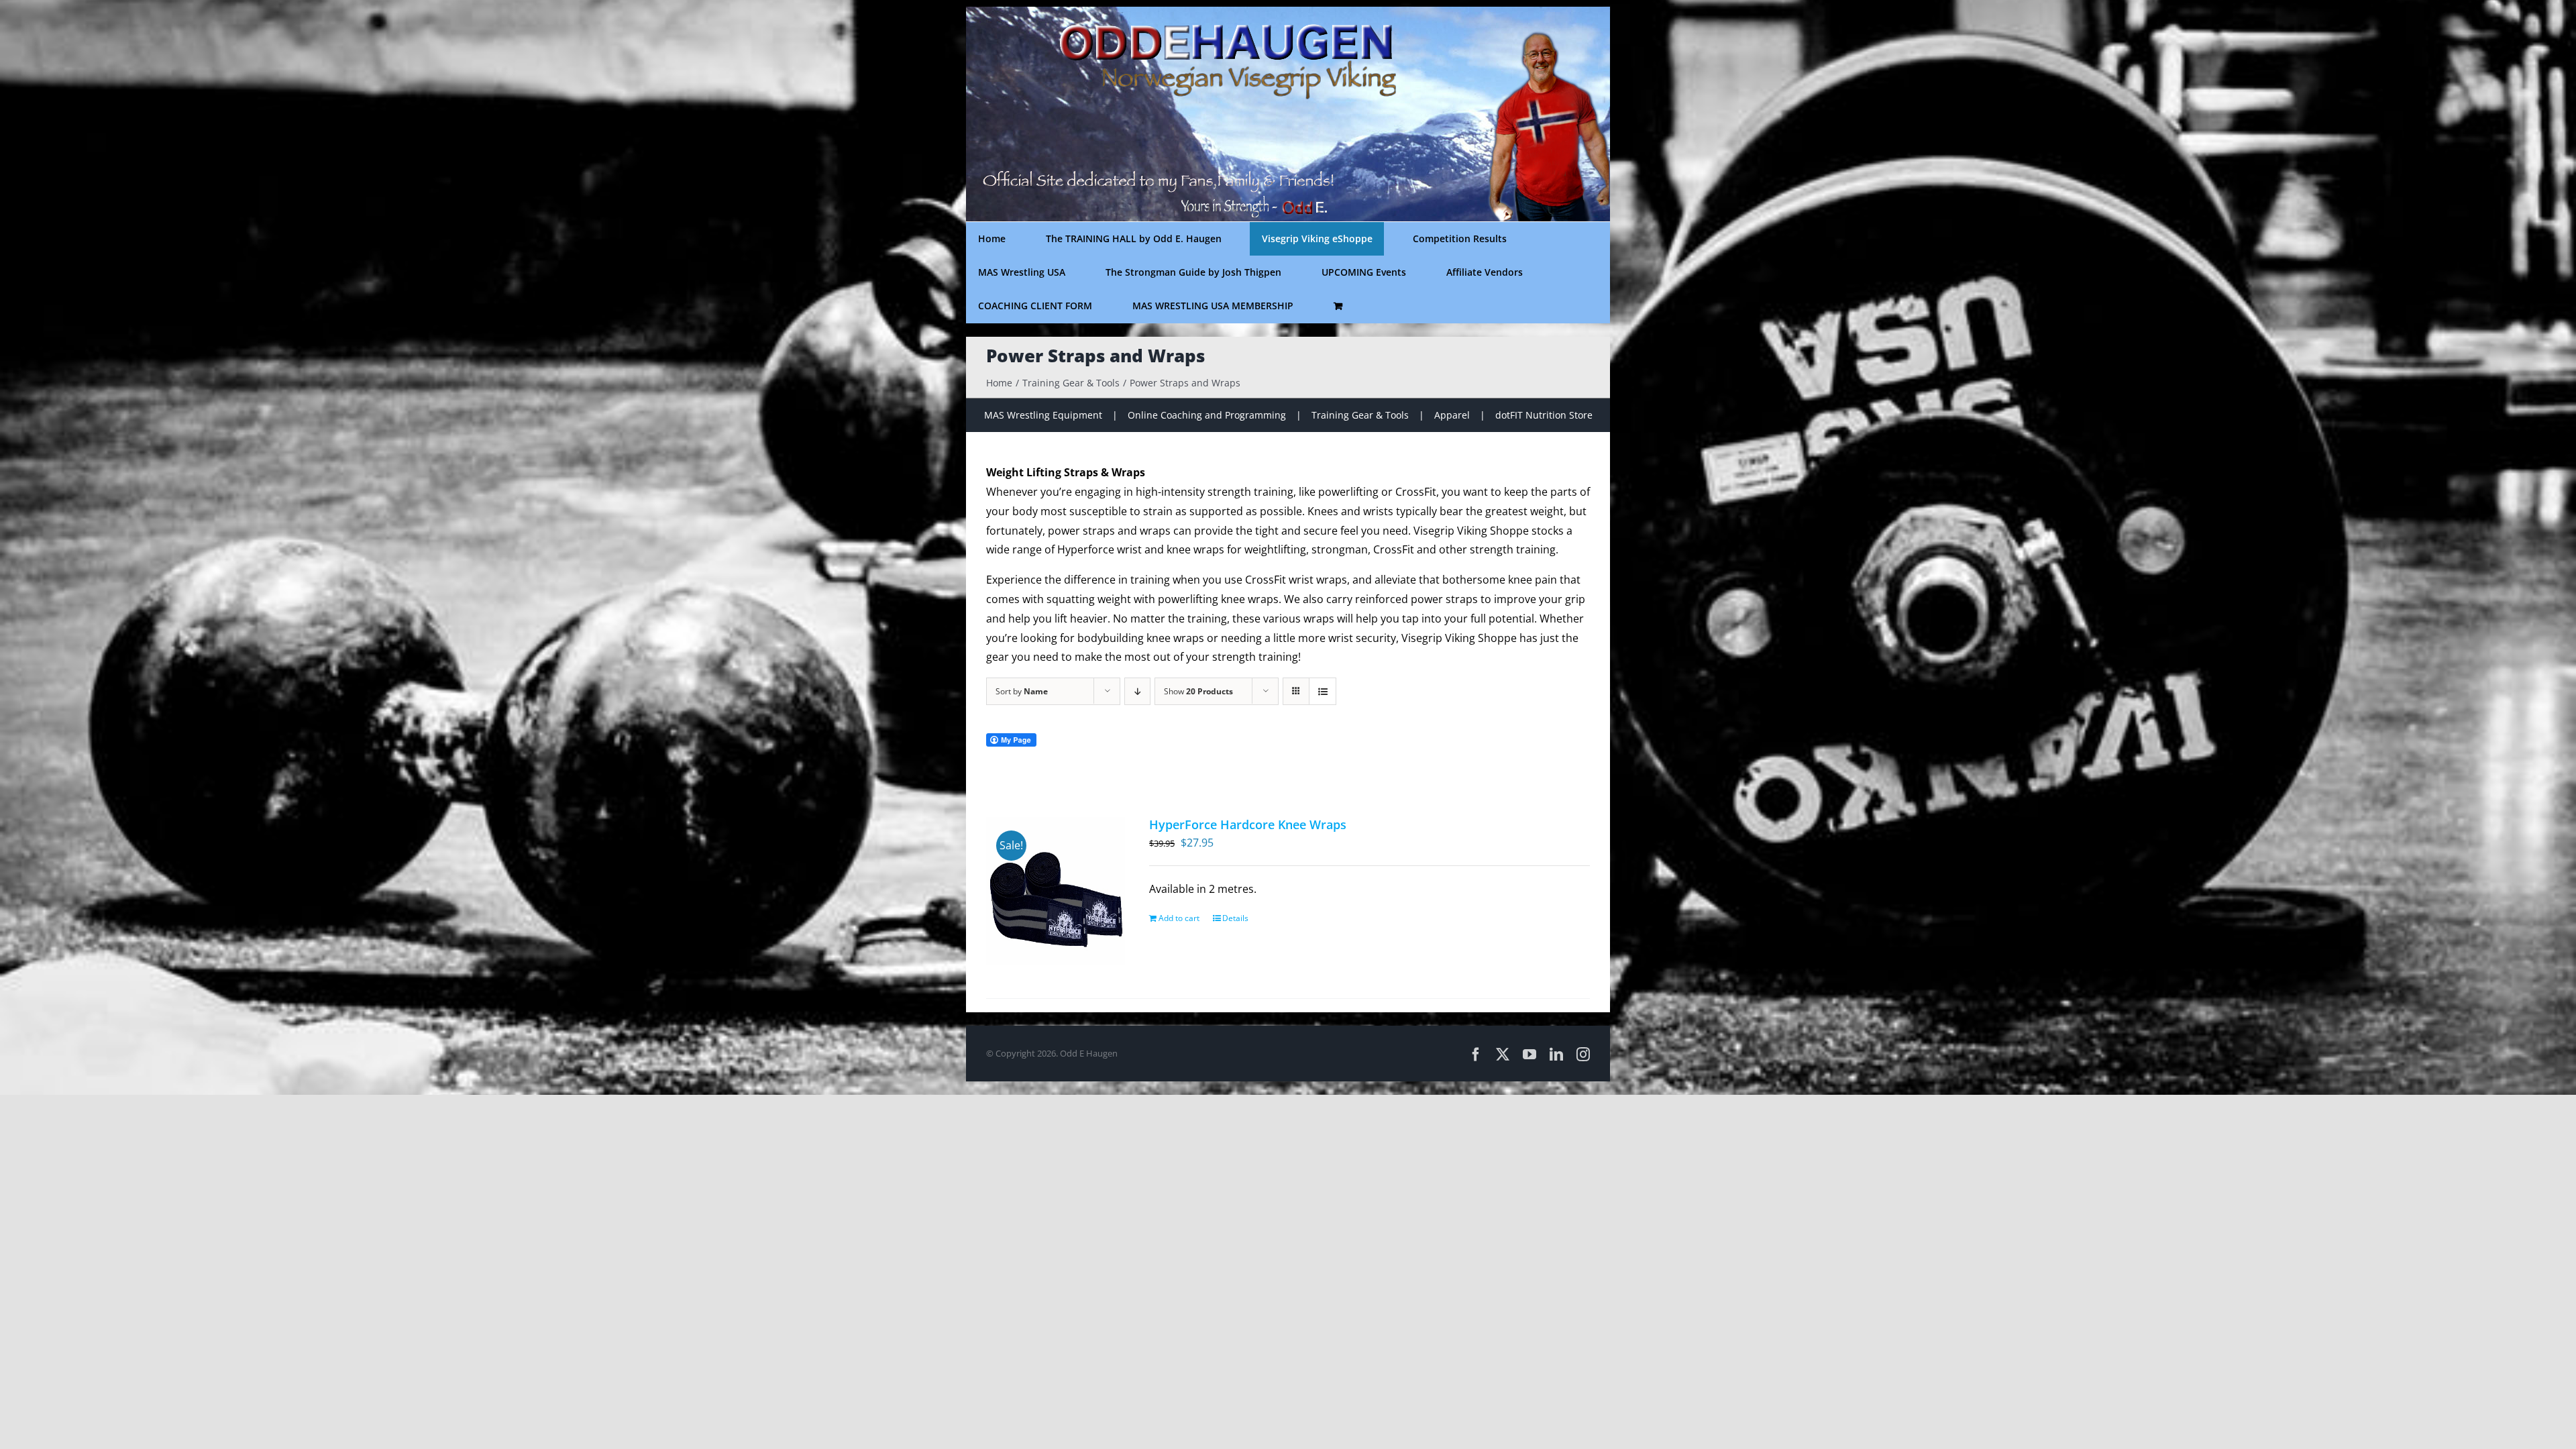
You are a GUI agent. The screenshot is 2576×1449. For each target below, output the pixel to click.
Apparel (1452, 415)
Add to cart (1179, 918)
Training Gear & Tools (1360, 415)
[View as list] (1323, 691)
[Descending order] (1137, 691)
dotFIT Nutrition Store (1544, 415)
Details (1235, 918)
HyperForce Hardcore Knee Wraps (1248, 824)
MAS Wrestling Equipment (1043, 415)
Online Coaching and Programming (1207, 415)
